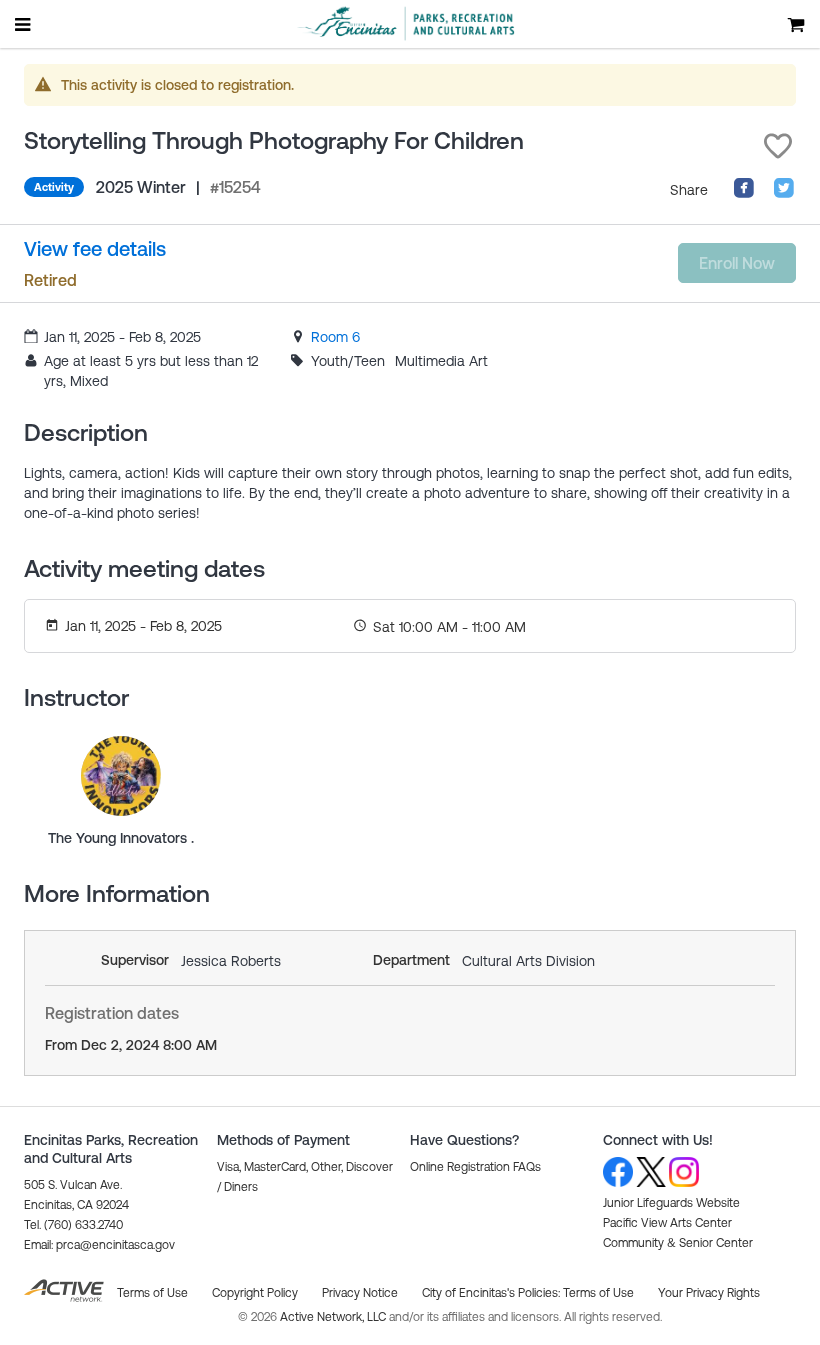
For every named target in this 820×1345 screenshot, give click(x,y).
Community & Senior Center (678, 1243)
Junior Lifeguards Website (671, 1203)
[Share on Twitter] (784, 194)
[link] (335, 337)
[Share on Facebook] (744, 194)
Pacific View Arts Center (667, 1223)
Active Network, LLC (334, 1317)
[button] (778, 146)
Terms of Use (598, 1293)
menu (24, 24)
